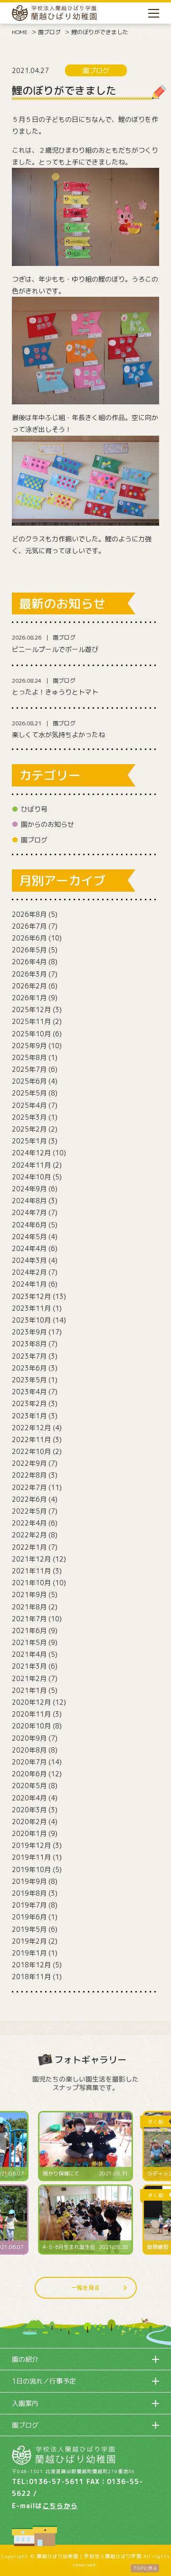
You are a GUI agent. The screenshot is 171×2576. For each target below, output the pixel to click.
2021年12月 (31, 1559)
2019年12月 (31, 1845)
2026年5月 (29, 950)
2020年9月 (29, 1738)
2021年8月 (29, 1607)
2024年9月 (29, 1189)
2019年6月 (29, 1917)
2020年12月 (31, 1702)
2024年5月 (29, 1237)
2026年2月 (29, 986)
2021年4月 (29, 1654)
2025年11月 (31, 1021)
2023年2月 (29, 1403)
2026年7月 (29, 926)
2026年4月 (29, 962)
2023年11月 (31, 1308)
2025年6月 (29, 1081)
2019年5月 (29, 1929)
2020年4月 (29, 1798)
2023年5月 (29, 1380)
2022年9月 (29, 1463)
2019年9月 (29, 1881)
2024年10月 (31, 1177)
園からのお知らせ (47, 824)
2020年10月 (31, 1726)
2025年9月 (29, 1046)
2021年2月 (29, 1678)
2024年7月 (29, 1212)
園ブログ (49, 32)
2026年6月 (29, 938)
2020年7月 (29, 1762)
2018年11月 (31, 1977)
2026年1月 (29, 998)
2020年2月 (29, 1822)
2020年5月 (29, 1786)
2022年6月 (29, 1499)
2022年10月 (31, 1451)
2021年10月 (31, 1583)
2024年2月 (29, 1272)
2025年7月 (29, 1069)
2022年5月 (29, 1511)
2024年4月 (29, 1248)
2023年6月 (29, 1368)
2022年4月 (29, 1523)
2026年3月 (29, 974)
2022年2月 (29, 1535)
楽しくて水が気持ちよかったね (58, 735)
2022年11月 (31, 1439)
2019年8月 (29, 1893)
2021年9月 (29, 1594)
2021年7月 (29, 1619)
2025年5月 (29, 1093)
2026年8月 (29, 914)
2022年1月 (29, 1547)
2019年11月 (31, 1857)
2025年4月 (29, 1105)
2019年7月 (29, 1905)
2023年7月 (29, 1356)
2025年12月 (31, 1009)
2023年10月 (31, 1320)
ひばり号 (34, 809)
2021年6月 (29, 1631)
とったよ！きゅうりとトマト (55, 692)
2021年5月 (29, 1642)
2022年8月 (29, 1475)
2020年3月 (29, 1810)
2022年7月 (29, 1487)
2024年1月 (29, 1284)
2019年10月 (31, 1869)
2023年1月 (29, 1416)
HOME (20, 32)
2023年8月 (29, 1344)
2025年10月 (31, 1034)
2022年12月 (31, 1428)
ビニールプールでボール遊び (55, 649)
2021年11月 (31, 1571)
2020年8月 (29, 1750)
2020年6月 (29, 1774)
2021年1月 (29, 1690)
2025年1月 (29, 1141)
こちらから (60, 2506)
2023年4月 (29, 1392)
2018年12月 (31, 1965)
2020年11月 (31, 1714)
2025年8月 (29, 1057)
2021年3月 (29, 1666)
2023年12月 (31, 1296)
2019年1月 (29, 1953)
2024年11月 (31, 1165)
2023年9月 (29, 1332)
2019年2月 (29, 1941)
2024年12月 (31, 1153)
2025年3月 (29, 1117)
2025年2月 (29, 1129)
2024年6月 (29, 1225)
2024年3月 (29, 1260)
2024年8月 (29, 1201)
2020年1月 (29, 1833)
